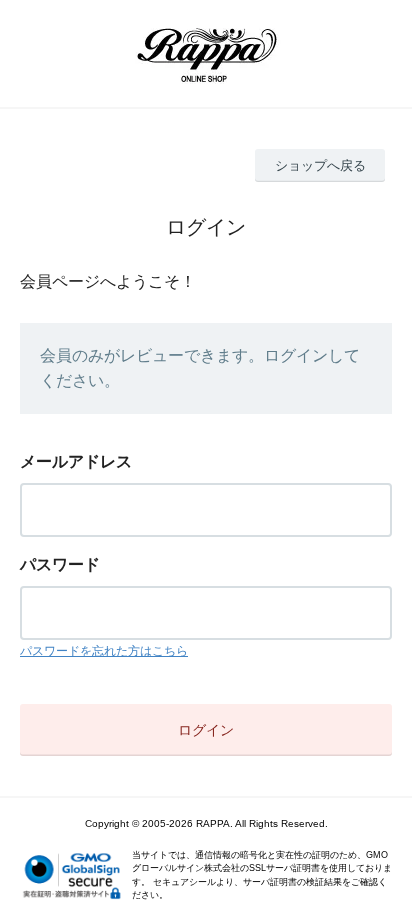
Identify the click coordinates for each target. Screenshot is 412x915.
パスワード (60, 564)
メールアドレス (76, 461)
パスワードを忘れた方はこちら (104, 651)
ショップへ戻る (320, 165)
